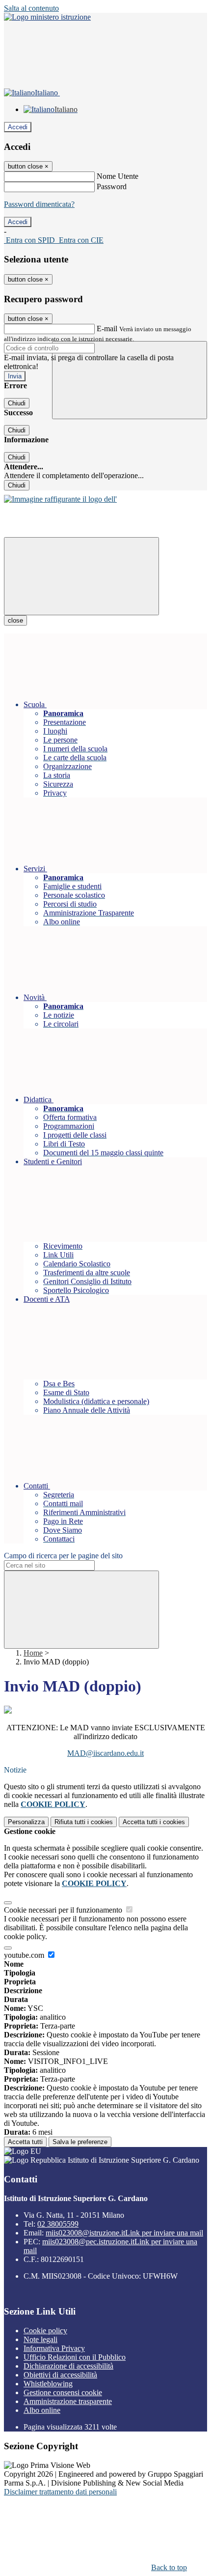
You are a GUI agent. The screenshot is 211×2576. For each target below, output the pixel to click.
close (15, 620)
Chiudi (17, 403)
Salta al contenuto (31, 8)
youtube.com (25, 1955)
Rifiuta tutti (84, 1822)
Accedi (18, 127)
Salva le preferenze (80, 2142)
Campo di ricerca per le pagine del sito (63, 1556)
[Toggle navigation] (81, 576)
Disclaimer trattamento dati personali (60, 2492)
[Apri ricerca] (130, 380)
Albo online (42, 2410)
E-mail (107, 329)
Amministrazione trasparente (68, 2401)
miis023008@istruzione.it (124, 2233)
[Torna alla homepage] (60, 499)
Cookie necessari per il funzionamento (64, 1910)
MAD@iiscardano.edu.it (105, 1753)
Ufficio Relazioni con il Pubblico (75, 2357)
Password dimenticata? (39, 204)
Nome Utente (118, 176)
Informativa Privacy (54, 2348)
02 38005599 (58, 2224)
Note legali (40, 2339)
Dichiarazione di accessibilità (68, 2366)
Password (112, 186)
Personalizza (26, 1822)
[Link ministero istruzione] (47, 17)
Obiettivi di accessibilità (60, 2375)
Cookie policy (45, 2331)
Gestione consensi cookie (63, 2392)
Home (33, 1653)
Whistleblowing (48, 2384)
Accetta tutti (154, 1822)
